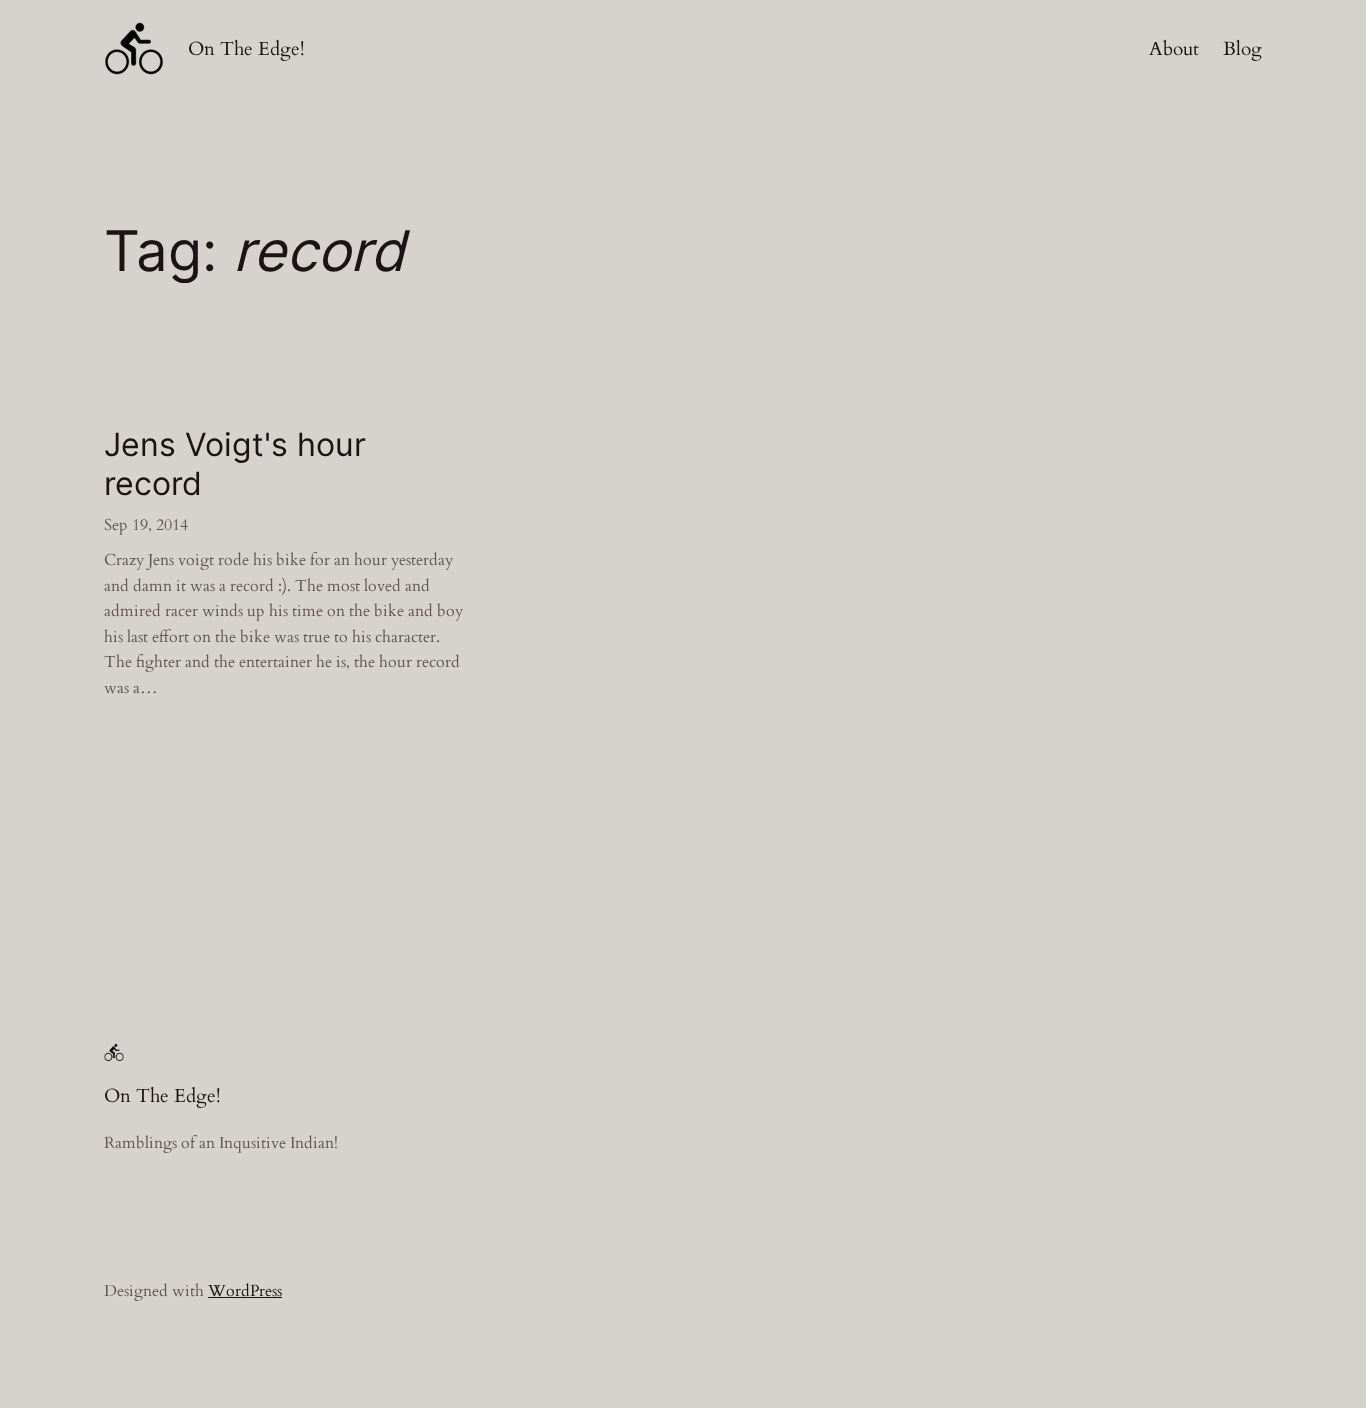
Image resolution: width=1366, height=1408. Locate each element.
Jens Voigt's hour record (235, 464)
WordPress (245, 1291)
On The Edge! (246, 49)
